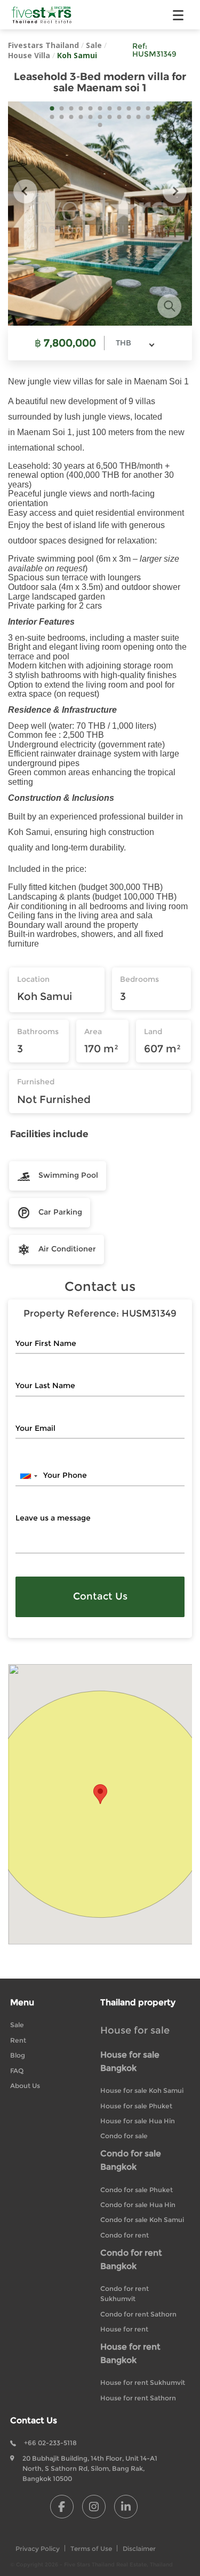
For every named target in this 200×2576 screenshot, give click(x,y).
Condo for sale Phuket (137, 2190)
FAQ (17, 2071)
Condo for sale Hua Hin (138, 2205)
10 (139, 108)
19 (119, 117)
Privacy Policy (38, 2549)
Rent (18, 2040)
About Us (25, 2086)
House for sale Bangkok (130, 2061)
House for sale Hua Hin (138, 2121)
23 (100, 125)
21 (139, 117)
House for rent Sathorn (138, 2398)
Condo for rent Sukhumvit (125, 2294)
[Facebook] (62, 2507)
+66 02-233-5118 (50, 2443)
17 (100, 117)
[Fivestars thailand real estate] (42, 15)
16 (91, 117)
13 (62, 117)
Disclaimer (139, 2549)
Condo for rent (125, 2235)
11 (148, 108)
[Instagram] (94, 2507)
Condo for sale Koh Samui (142, 2220)
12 (52, 117)
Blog (18, 2055)
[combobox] (135, 343)
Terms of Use (91, 2549)
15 (81, 117)
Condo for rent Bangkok (131, 2259)
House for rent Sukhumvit (143, 2382)
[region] (100, 1804)
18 (110, 117)
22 (148, 117)
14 (71, 117)
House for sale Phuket (136, 2106)
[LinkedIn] (126, 2507)
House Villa (29, 55)
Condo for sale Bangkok (131, 2160)
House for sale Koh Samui (142, 2090)
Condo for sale (124, 2136)
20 (129, 117)
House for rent (124, 2329)
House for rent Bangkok (130, 2353)
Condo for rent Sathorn (138, 2314)
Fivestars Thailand (43, 45)
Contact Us (100, 1596)
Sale (94, 45)
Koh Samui (77, 55)
